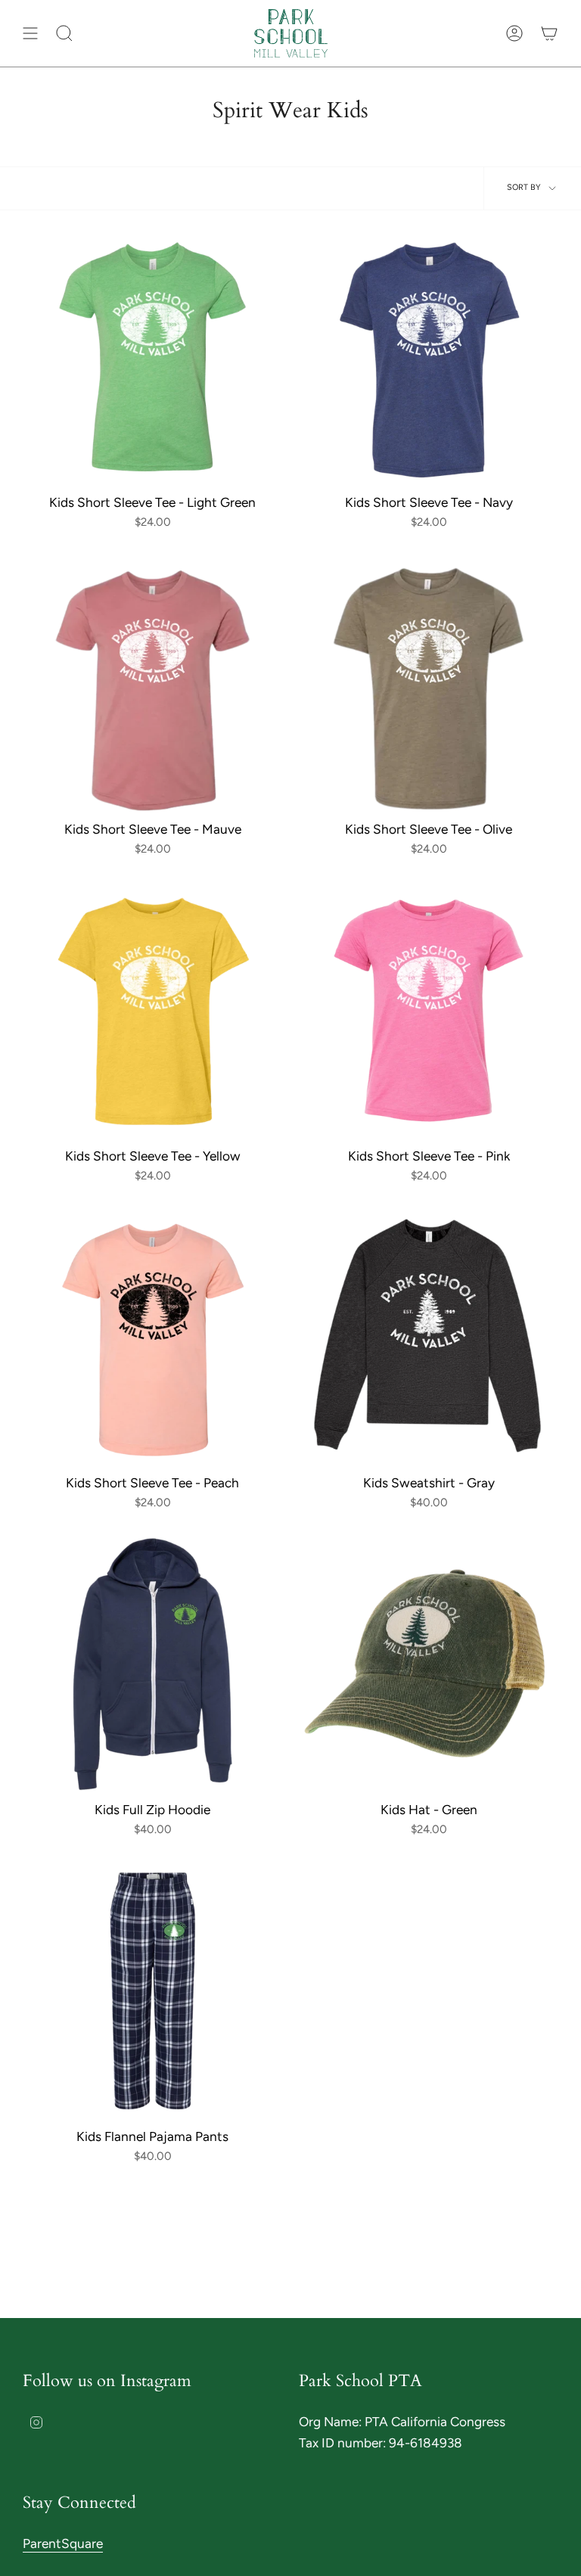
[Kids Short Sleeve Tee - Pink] (429, 1010)
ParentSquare (63, 2543)
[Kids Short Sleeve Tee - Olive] (429, 684)
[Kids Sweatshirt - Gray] (429, 1337)
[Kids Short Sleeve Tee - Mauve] (152, 684)
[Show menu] (30, 33)
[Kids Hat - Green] (429, 1664)
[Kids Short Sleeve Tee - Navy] (429, 357)
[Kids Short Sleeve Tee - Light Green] (152, 357)
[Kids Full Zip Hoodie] (152, 1664)
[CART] (549, 33)
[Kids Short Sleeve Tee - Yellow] (152, 1010)
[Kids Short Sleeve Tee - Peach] (152, 1337)
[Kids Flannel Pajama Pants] (152, 1991)
